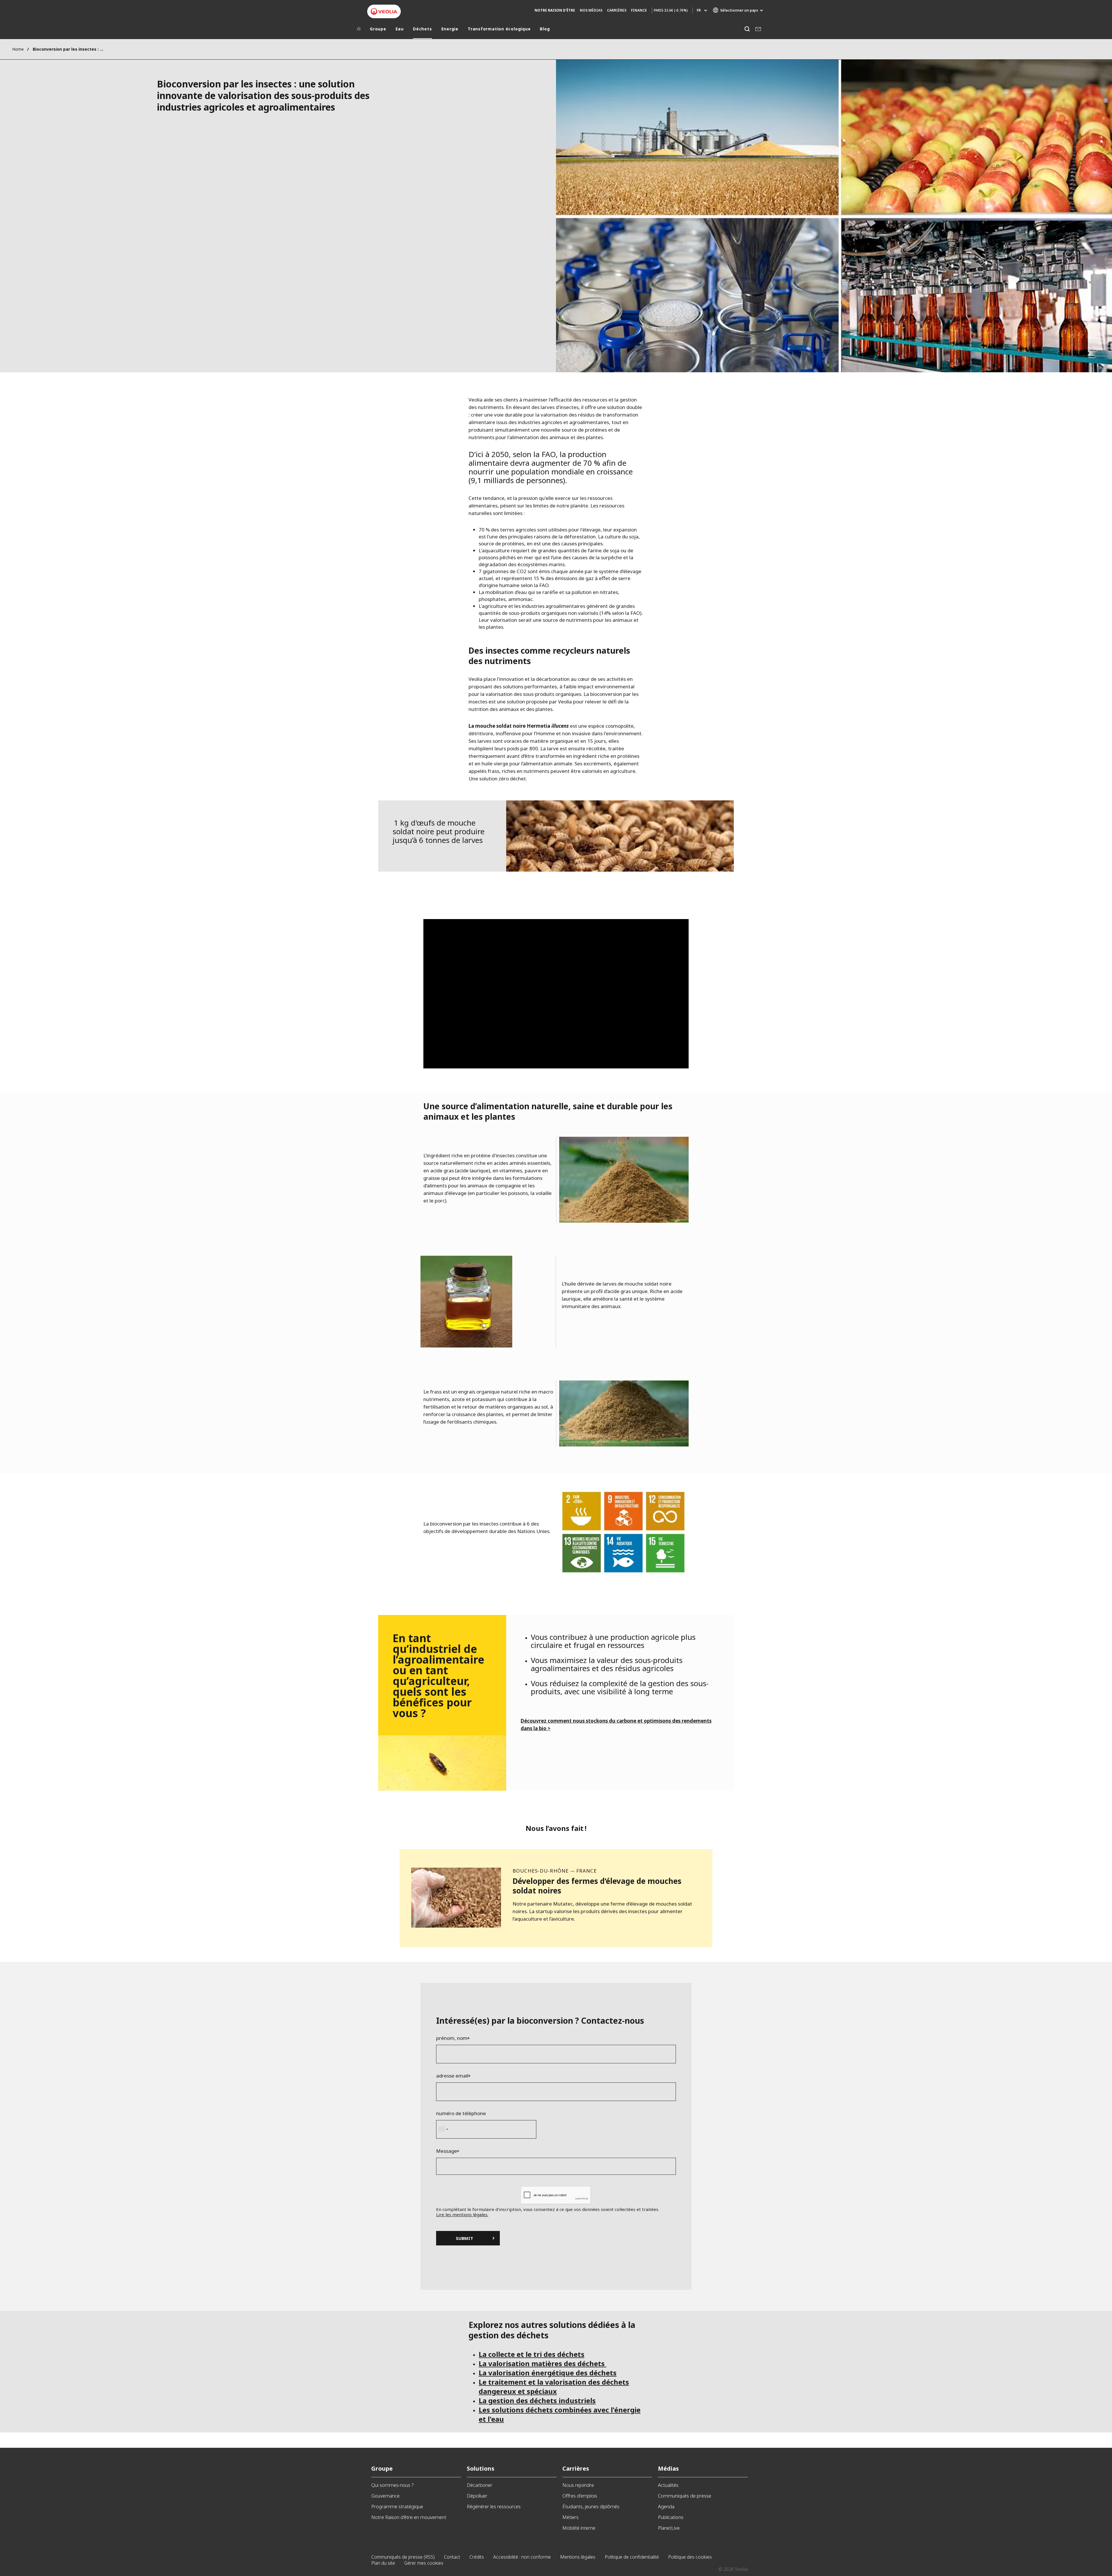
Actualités (668, 2485)
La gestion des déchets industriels (537, 2400)
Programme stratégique (397, 2506)
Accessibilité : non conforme (522, 2557)
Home (18, 49)
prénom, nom (452, 2038)
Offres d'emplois (580, 2496)
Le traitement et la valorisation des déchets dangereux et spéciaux (554, 2387)
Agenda (666, 2506)
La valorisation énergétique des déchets (548, 2373)
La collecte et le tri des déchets (532, 2354)
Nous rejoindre (578, 2485)
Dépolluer (477, 2496)
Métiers (570, 2517)
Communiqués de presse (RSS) (403, 2557)
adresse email (452, 2076)
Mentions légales (578, 2557)
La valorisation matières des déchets (543, 2363)
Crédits (477, 2557)
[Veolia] (384, 11)
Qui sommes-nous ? (393, 2485)
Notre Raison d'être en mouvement (409, 2517)
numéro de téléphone (461, 2113)
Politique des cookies (690, 2557)
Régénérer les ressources (494, 2506)
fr (699, 10)
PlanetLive (669, 2528)
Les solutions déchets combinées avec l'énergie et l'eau (560, 2414)
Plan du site (383, 2563)
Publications (671, 2517)
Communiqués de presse (685, 2496)
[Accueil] (359, 30)
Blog (545, 29)
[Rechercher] (747, 29)
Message (447, 2151)
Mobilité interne (579, 2528)
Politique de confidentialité (632, 2557)
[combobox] (443, 2129)
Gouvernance (385, 2496)
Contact (452, 2557)
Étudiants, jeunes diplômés (591, 2506)
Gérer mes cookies (424, 2563)
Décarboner (480, 2485)
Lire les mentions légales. (462, 2214)
